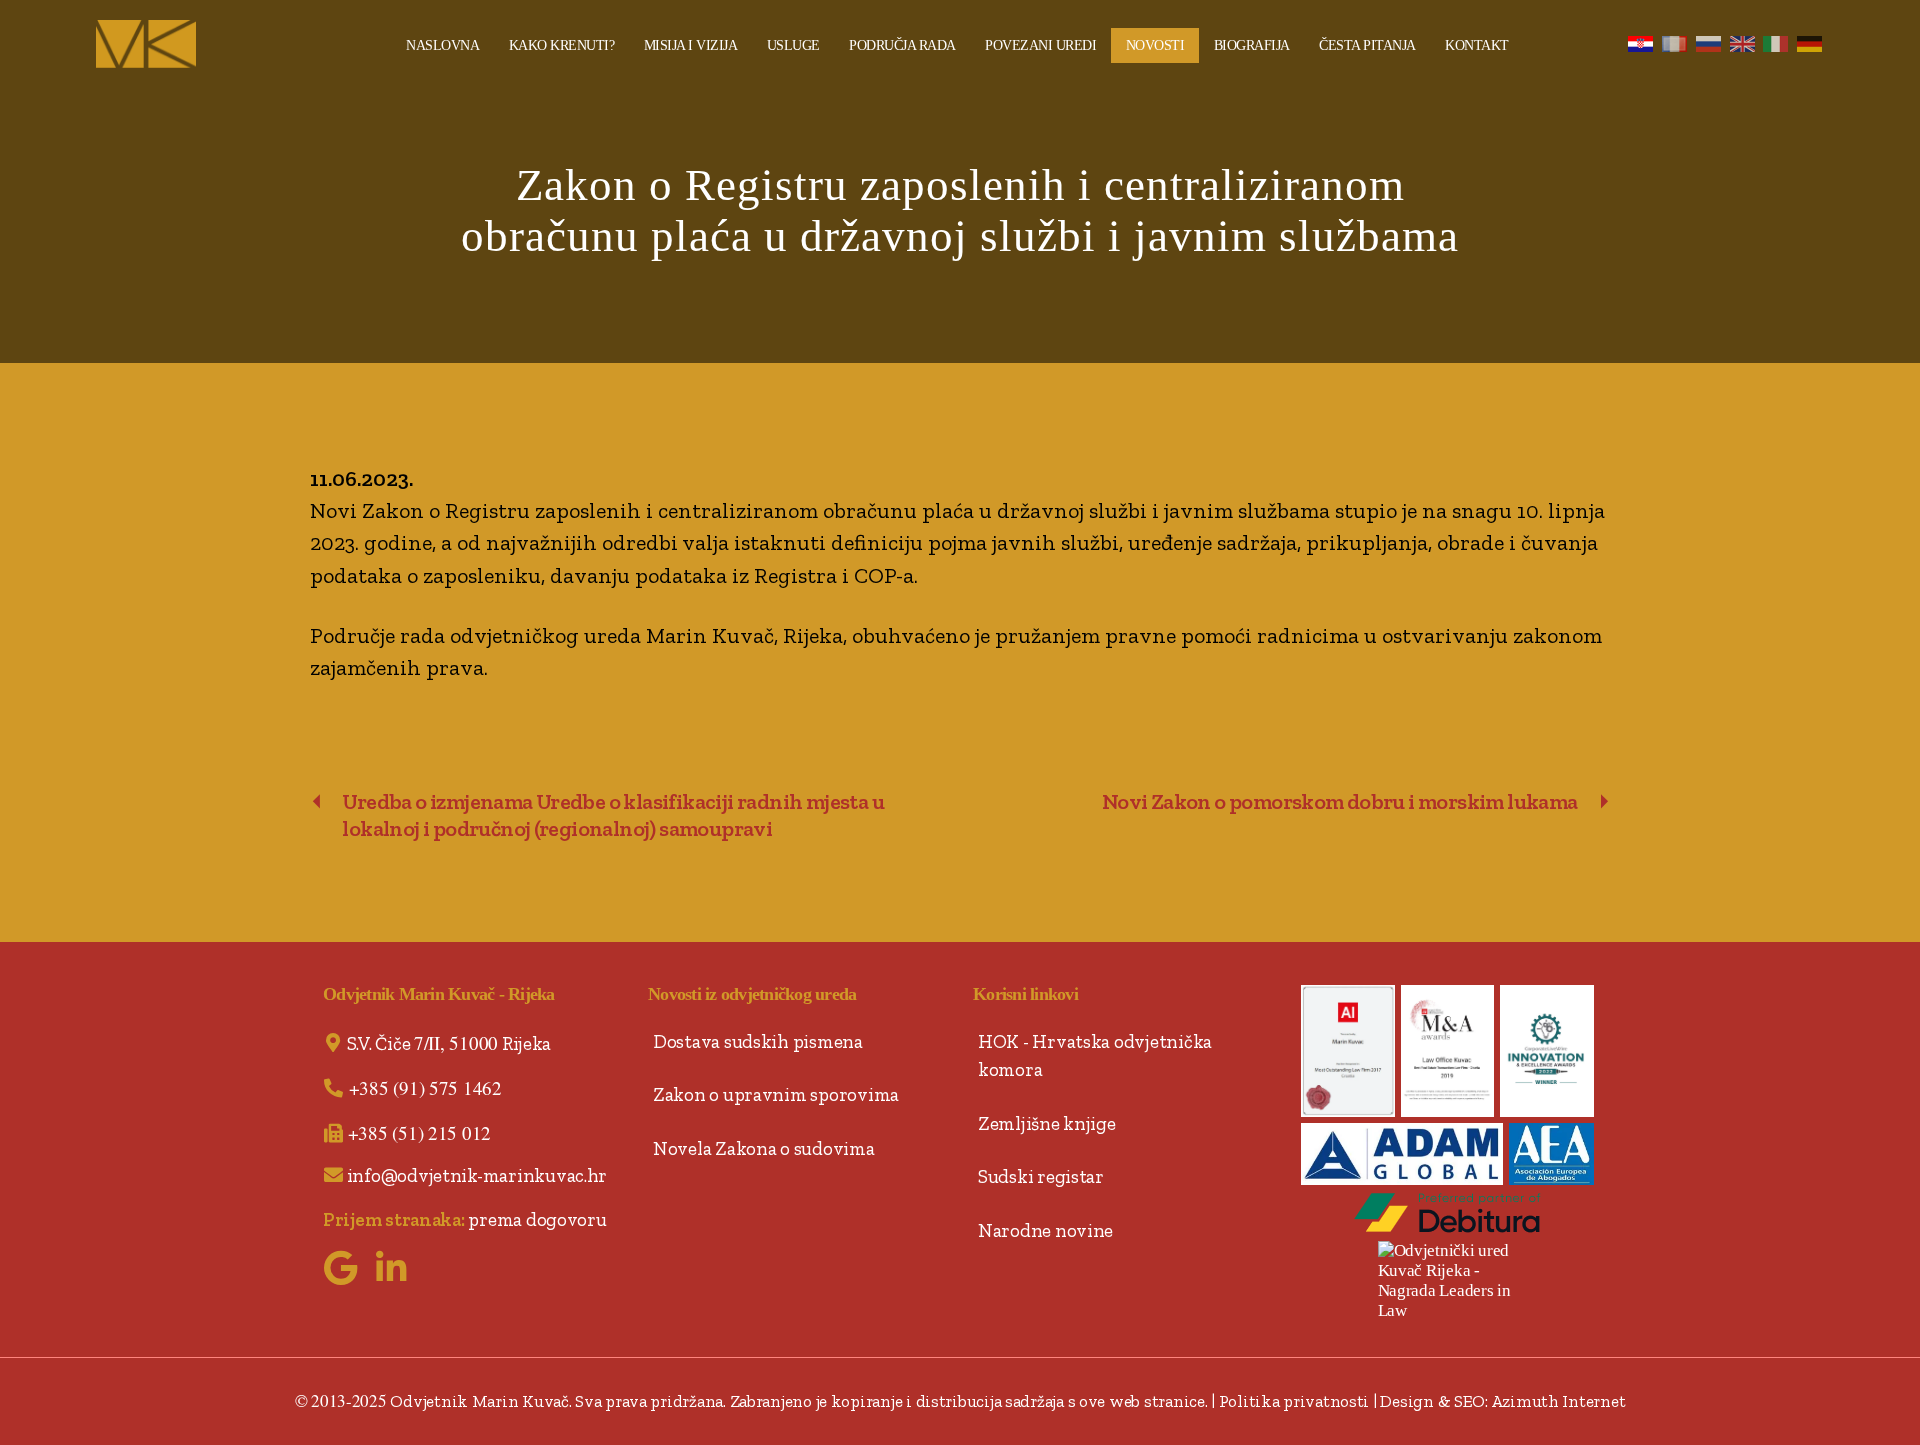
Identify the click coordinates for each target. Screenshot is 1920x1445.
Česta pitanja (1367, 45)
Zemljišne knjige (1047, 1123)
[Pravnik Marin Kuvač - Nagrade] (1547, 1051)
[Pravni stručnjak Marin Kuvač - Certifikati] (1348, 1051)
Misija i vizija (691, 45)
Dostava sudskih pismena (758, 1041)
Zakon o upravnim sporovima (776, 1094)
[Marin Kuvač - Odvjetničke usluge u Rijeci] (225, 44)
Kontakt (1477, 45)
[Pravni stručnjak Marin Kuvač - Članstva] (1402, 1153)
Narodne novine (1045, 1230)
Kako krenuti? (562, 45)
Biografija (1252, 45)
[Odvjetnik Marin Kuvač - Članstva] (1551, 1154)
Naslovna (442, 45)
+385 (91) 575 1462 (425, 1087)
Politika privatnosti (1294, 1401)
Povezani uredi (1040, 45)
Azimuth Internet (1558, 1401)
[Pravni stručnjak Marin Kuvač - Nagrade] (1448, 1051)
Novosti (1155, 45)
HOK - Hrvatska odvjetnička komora (1095, 1056)
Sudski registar (1041, 1176)
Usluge (793, 45)
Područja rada (902, 45)
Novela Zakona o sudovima (764, 1148)
